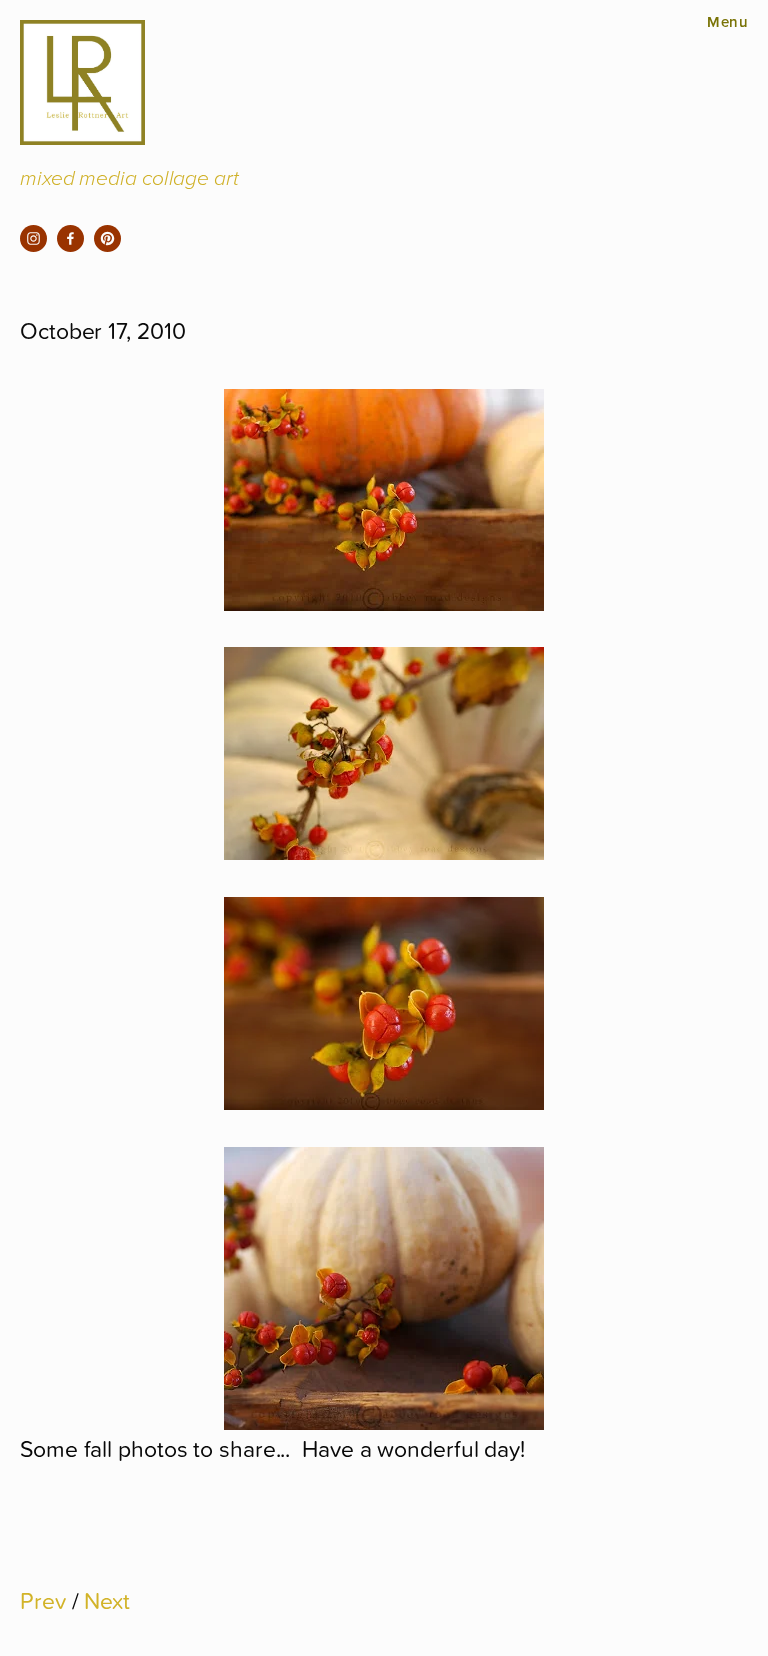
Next (107, 1600)
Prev (43, 1600)
